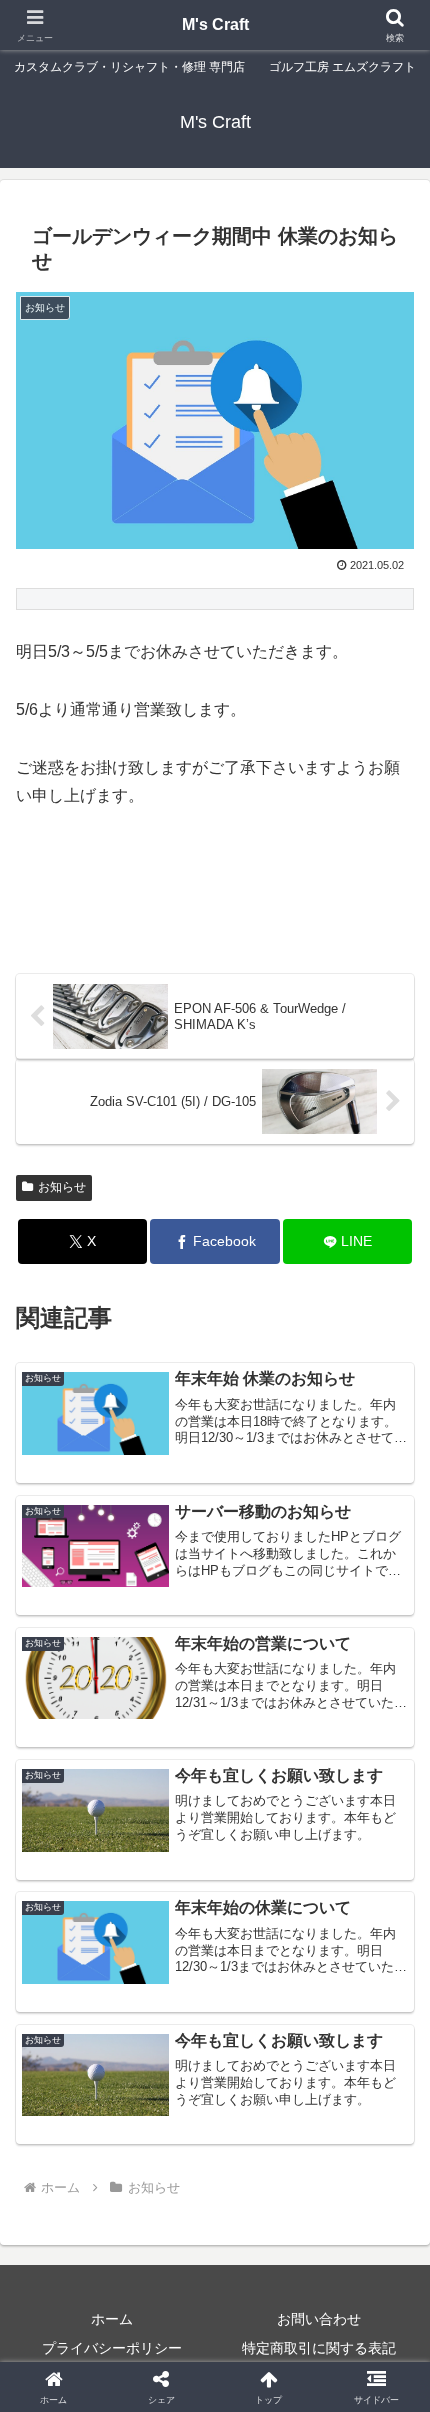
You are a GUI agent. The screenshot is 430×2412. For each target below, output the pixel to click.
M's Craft (215, 24)
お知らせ (62, 1187)
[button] (388, 2351)
